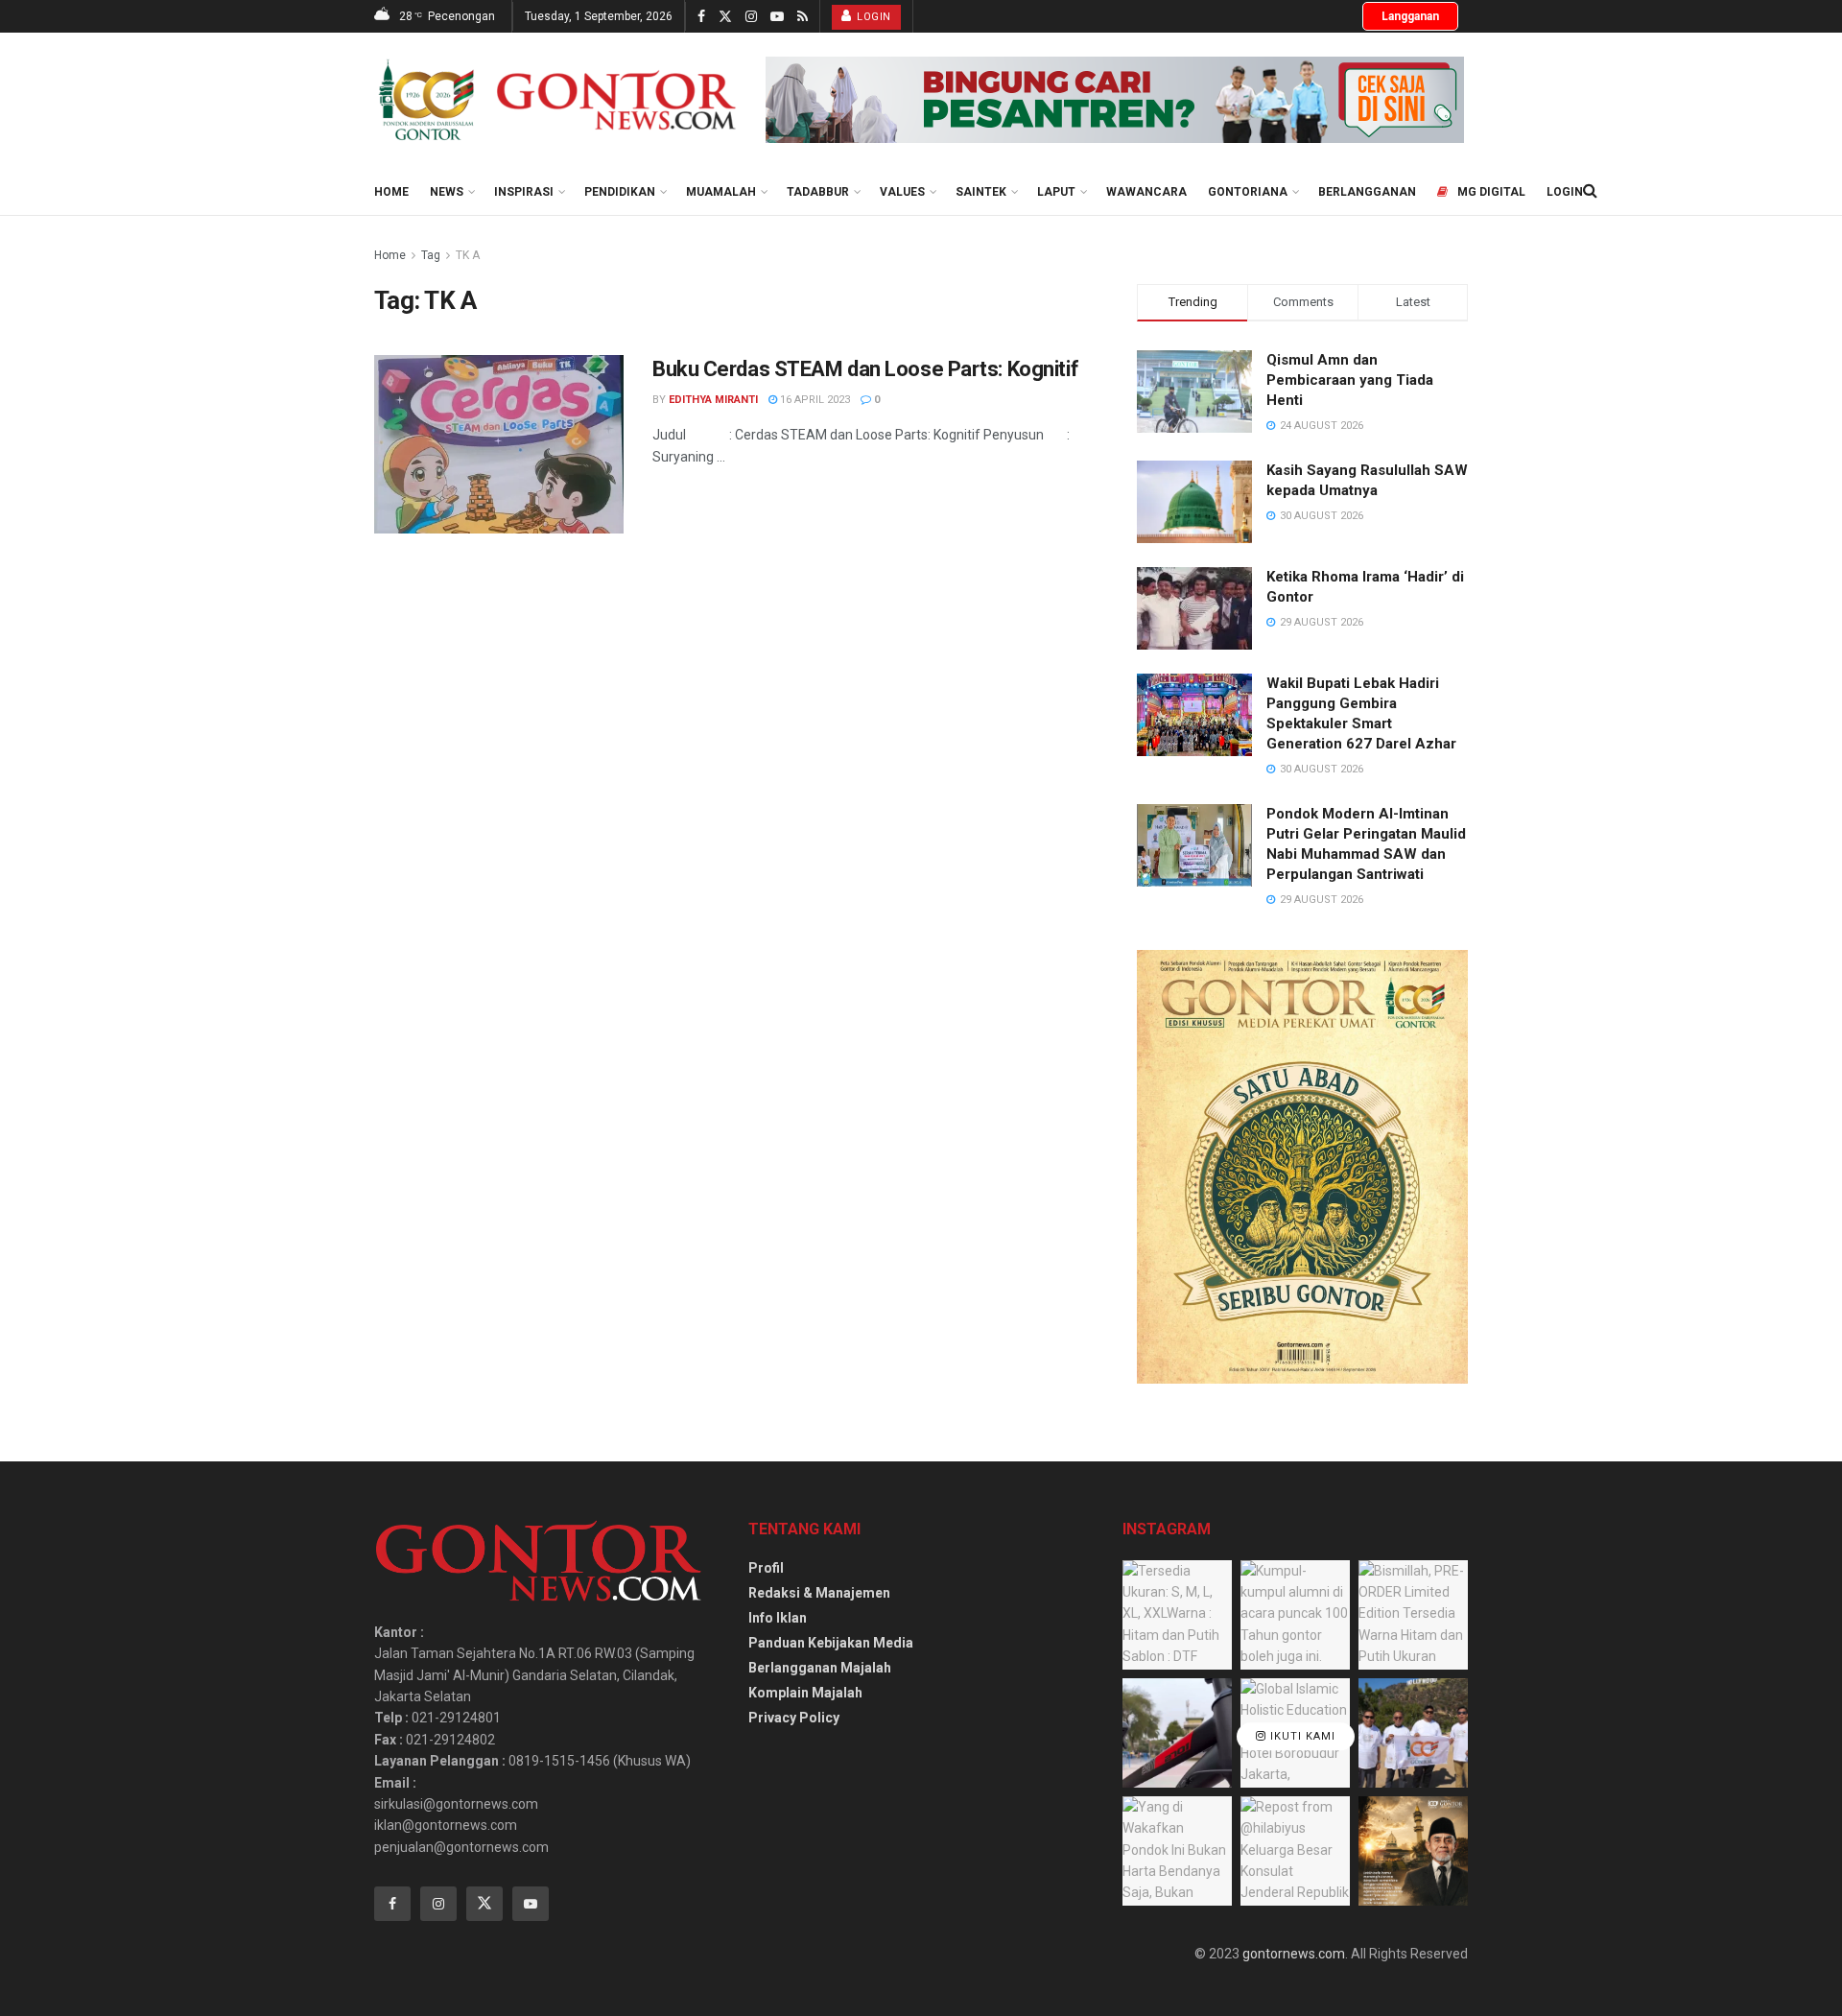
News (447, 192)
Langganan (1410, 16)
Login (873, 17)
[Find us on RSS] (803, 17)
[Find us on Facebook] (701, 17)
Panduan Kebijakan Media (831, 1643)
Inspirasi (524, 192)
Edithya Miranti (713, 400)
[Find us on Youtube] (777, 17)
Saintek (981, 192)
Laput (1056, 192)
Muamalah (721, 192)
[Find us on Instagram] (751, 17)
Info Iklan (778, 1618)
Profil (766, 1568)
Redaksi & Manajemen (819, 1593)
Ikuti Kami (1301, 1737)
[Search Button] (1590, 191)
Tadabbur (818, 192)
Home (391, 192)
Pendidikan (620, 192)
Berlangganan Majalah (820, 1668)
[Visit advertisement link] (1115, 100)
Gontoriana (1248, 192)
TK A (468, 255)
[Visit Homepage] (556, 100)
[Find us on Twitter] (725, 17)
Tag (431, 255)
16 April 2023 (814, 400)
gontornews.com (1294, 1954)
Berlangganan (1367, 192)
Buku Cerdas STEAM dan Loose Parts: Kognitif (865, 369)
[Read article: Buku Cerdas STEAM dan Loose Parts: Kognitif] (499, 444)
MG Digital (1491, 192)
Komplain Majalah (805, 1693)
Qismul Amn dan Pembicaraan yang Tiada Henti (1350, 380)
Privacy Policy (794, 1718)
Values (902, 192)
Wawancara (1146, 192)
